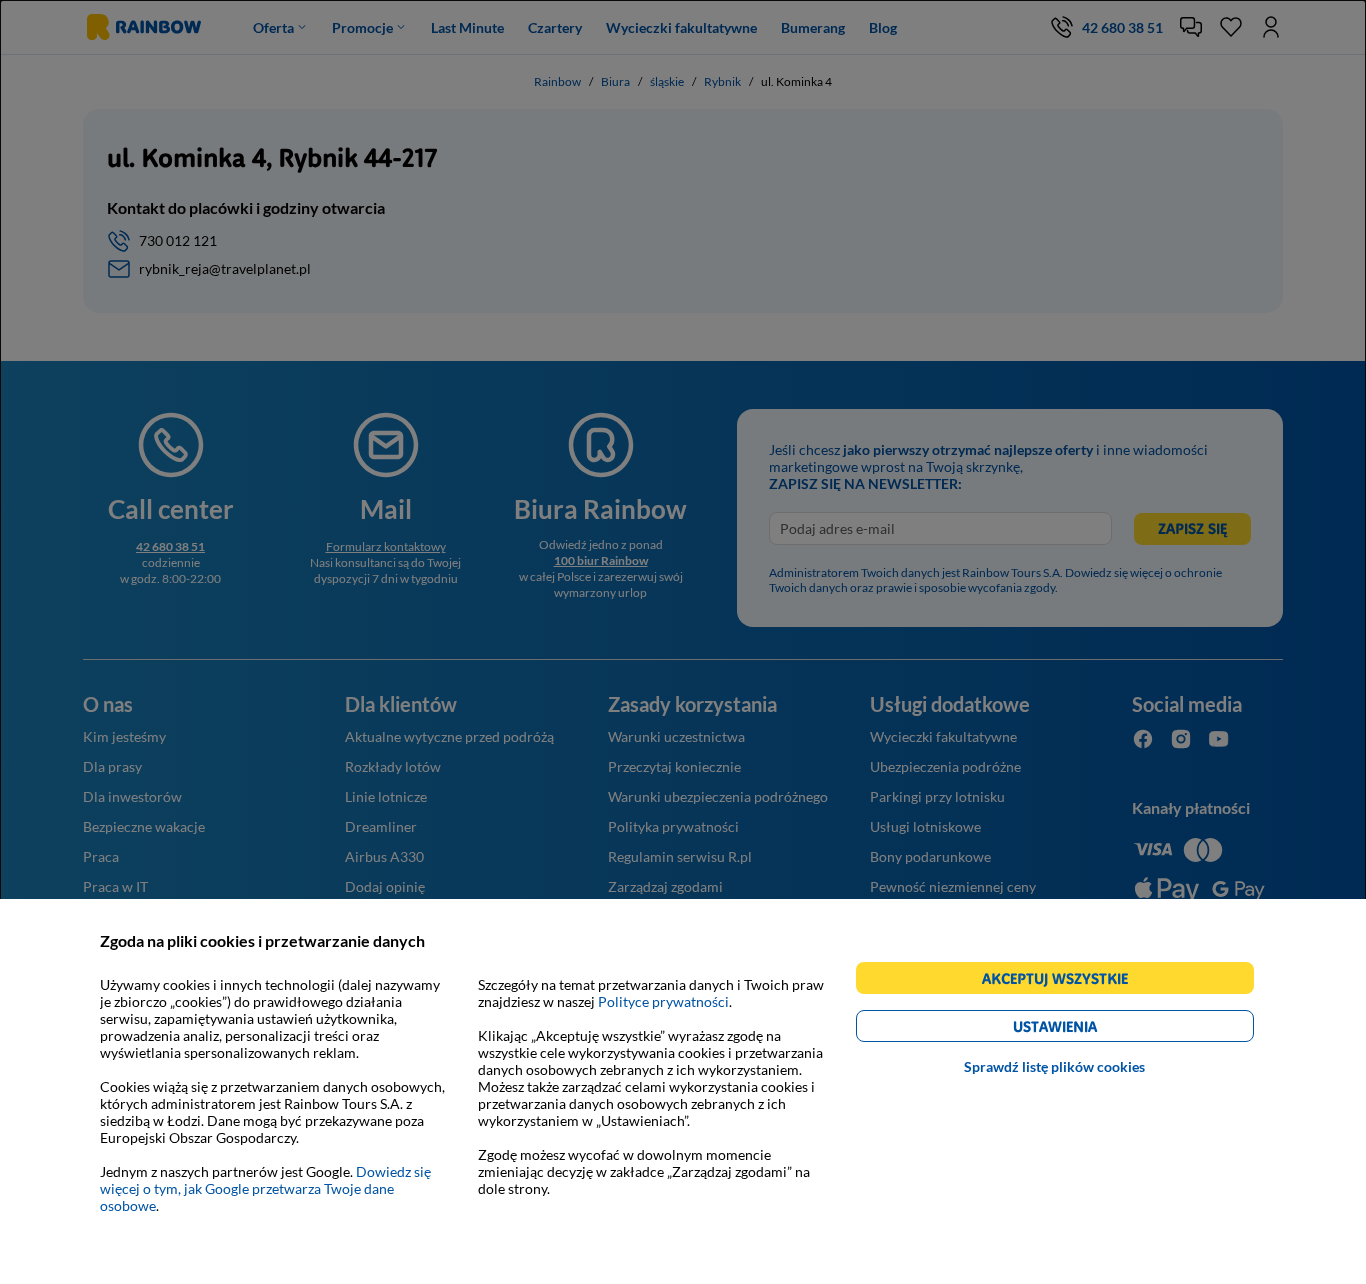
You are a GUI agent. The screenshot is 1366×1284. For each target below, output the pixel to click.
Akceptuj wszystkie (1063, 981)
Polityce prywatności (663, 1001)
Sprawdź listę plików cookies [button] (1054, 1066)
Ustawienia (1089, 1029)
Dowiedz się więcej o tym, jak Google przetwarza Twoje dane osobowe (265, 1188)
